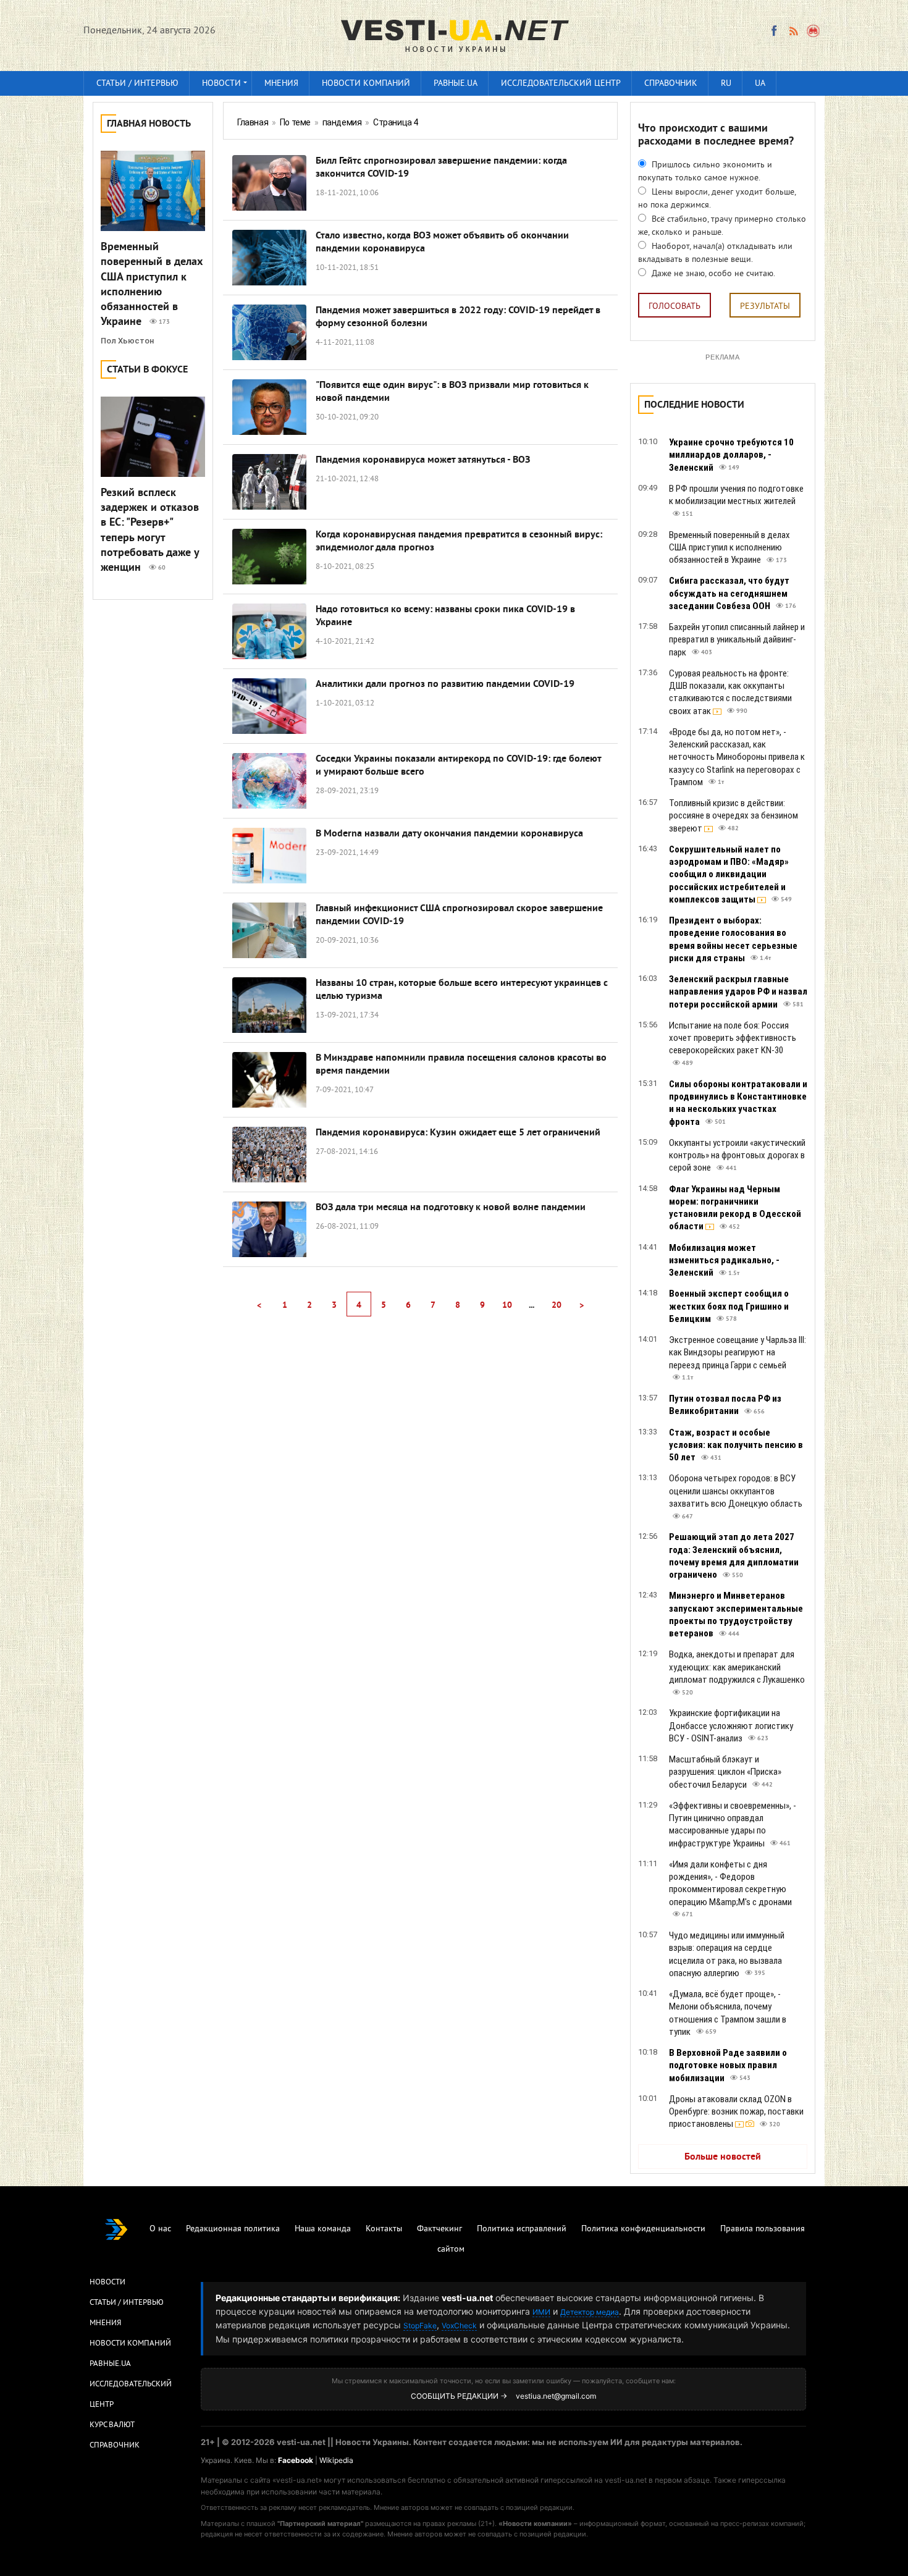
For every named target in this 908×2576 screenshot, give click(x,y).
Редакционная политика (233, 2229)
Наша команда (323, 2229)
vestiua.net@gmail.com (556, 2396)
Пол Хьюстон (127, 341)
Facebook (296, 2460)
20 (557, 1306)
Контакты (384, 2229)
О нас (160, 2229)
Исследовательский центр (561, 84)
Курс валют (112, 2425)
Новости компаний (366, 84)
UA (760, 84)
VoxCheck (459, 2326)
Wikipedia (336, 2460)
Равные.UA (456, 84)
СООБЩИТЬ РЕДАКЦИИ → (459, 2396)
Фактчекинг (439, 2229)
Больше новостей (723, 2157)
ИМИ (541, 2312)
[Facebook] (774, 31)
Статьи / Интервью (127, 2303)
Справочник (671, 84)
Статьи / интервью (137, 84)
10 (507, 1306)
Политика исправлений (522, 2229)
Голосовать (675, 307)
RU (726, 84)
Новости (221, 84)
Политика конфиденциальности (643, 2229)
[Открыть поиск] (814, 31)
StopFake (420, 2326)
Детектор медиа (590, 2312)
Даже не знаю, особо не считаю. (712, 274)
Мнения (281, 84)
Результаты (765, 307)
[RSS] (793, 31)
